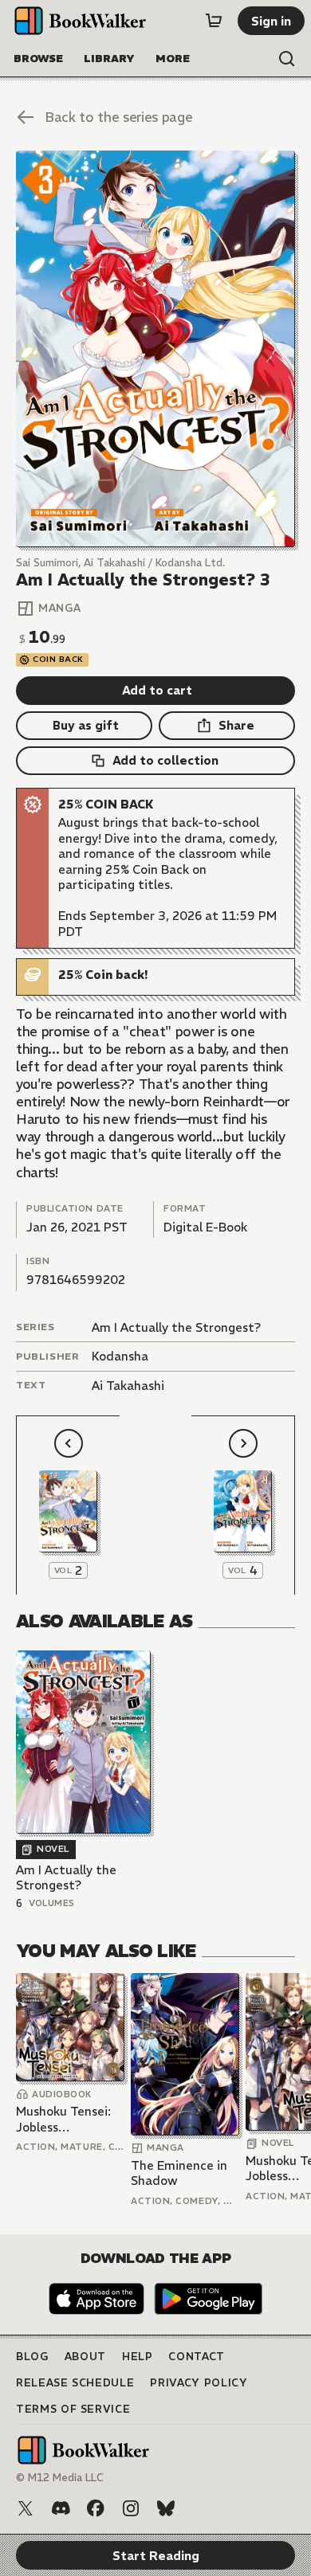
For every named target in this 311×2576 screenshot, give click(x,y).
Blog (32, 2357)
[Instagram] (131, 2508)
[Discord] (61, 2508)
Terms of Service (73, 2409)
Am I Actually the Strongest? (176, 1327)
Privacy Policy (199, 2383)
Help (138, 2357)
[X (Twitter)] (26, 2508)
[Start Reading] (155, 349)
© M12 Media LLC (60, 2478)
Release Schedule (75, 2383)
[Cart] (214, 21)
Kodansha (120, 1356)
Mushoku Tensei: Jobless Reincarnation (63, 2119)
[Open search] (287, 59)
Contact (197, 2357)
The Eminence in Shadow (179, 2173)
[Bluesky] (166, 2508)
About (85, 2357)
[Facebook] (96, 2508)
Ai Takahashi (128, 1386)
